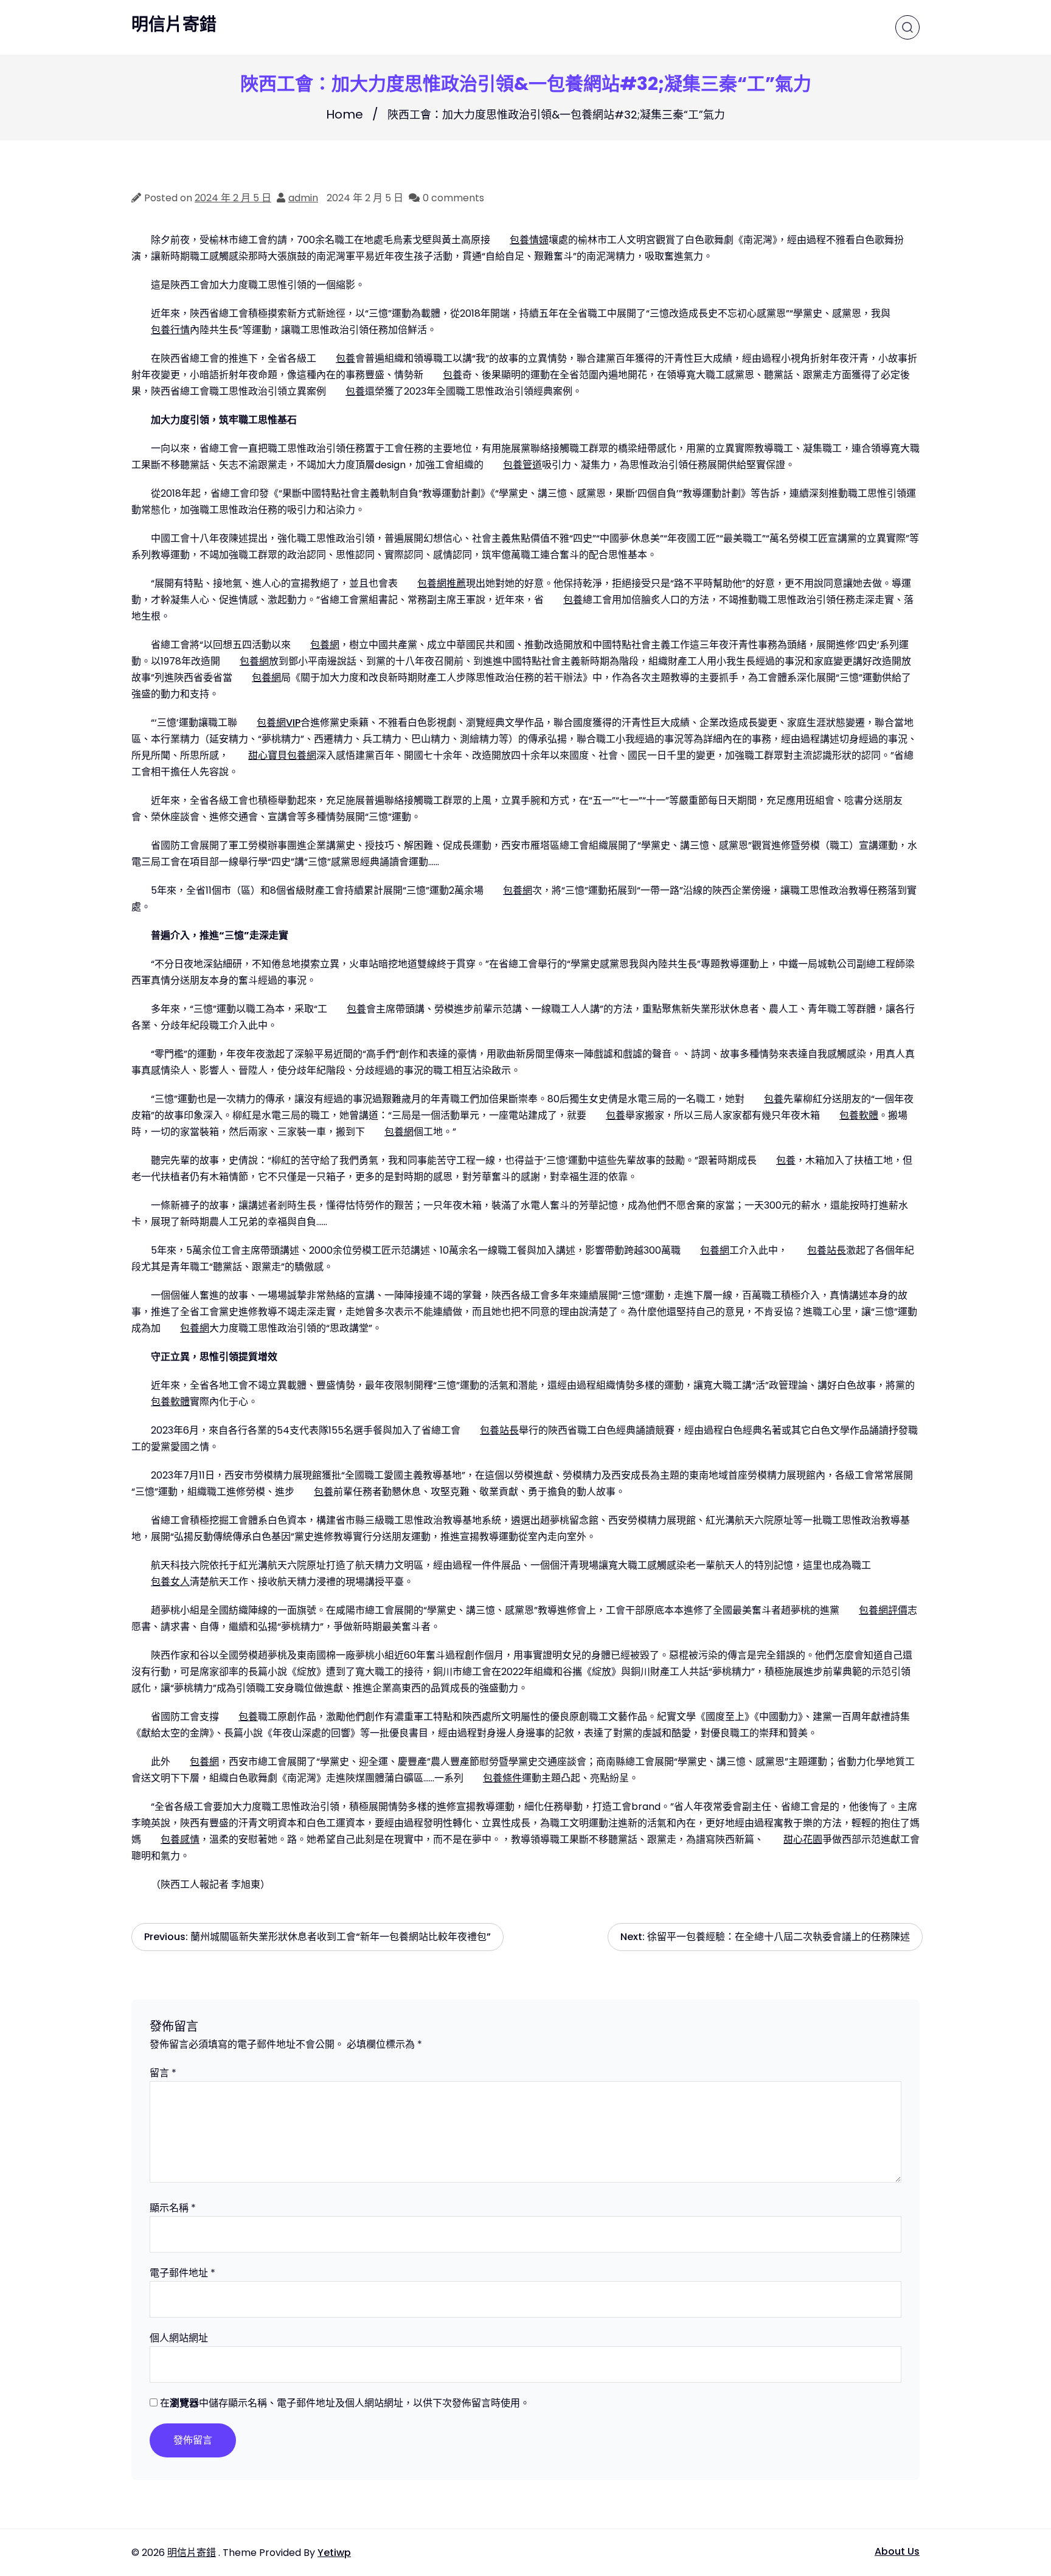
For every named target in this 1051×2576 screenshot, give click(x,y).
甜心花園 (803, 1839)
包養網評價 (883, 1610)
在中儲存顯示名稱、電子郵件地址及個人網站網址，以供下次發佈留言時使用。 (345, 2403)
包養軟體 (859, 1115)
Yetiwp (334, 2553)
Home (345, 114)
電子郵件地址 (182, 2273)
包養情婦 (529, 240)
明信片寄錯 (174, 25)
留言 (163, 2073)
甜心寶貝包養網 (282, 755)
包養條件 (502, 1778)
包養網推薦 (442, 583)
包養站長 (827, 1250)
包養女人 (170, 1582)
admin (303, 198)
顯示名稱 (173, 2208)
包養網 (325, 645)
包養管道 (522, 465)
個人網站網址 (179, 2338)
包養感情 (180, 1839)
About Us (897, 2551)
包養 (345, 358)
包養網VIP (279, 723)
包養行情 (170, 330)
